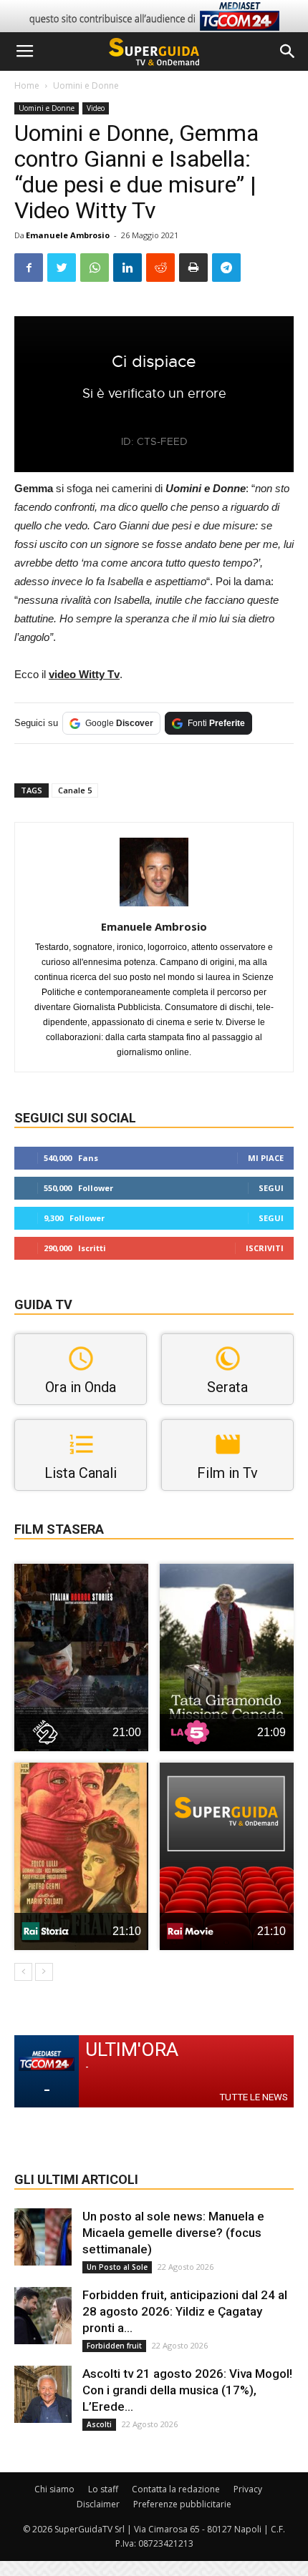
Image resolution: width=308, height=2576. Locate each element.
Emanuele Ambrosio (68, 235)
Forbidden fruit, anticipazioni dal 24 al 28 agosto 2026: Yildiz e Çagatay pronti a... (185, 2311)
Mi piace (266, 1158)
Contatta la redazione (176, 2489)
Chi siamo (54, 2489)
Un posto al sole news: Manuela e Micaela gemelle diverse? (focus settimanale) (173, 2233)
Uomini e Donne (86, 85)
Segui (271, 1188)
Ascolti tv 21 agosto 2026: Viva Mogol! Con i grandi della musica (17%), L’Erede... (187, 2390)
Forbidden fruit (114, 2346)
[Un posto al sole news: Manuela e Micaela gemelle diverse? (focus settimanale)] (43, 2237)
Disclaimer (98, 2504)
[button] (288, 52)
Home (27, 85)
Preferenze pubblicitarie (182, 2504)
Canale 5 (75, 790)
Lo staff (103, 2489)
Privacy (248, 2489)
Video (96, 108)
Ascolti (99, 2424)
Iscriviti (265, 1248)
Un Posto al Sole (117, 2267)
